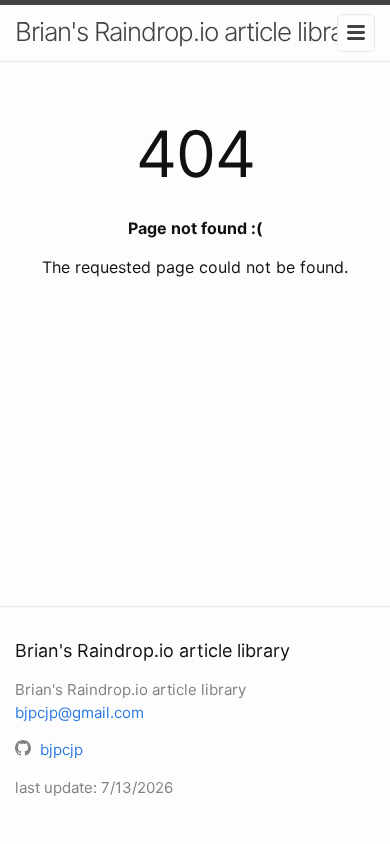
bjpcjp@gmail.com (79, 712)
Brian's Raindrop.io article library (189, 31)
